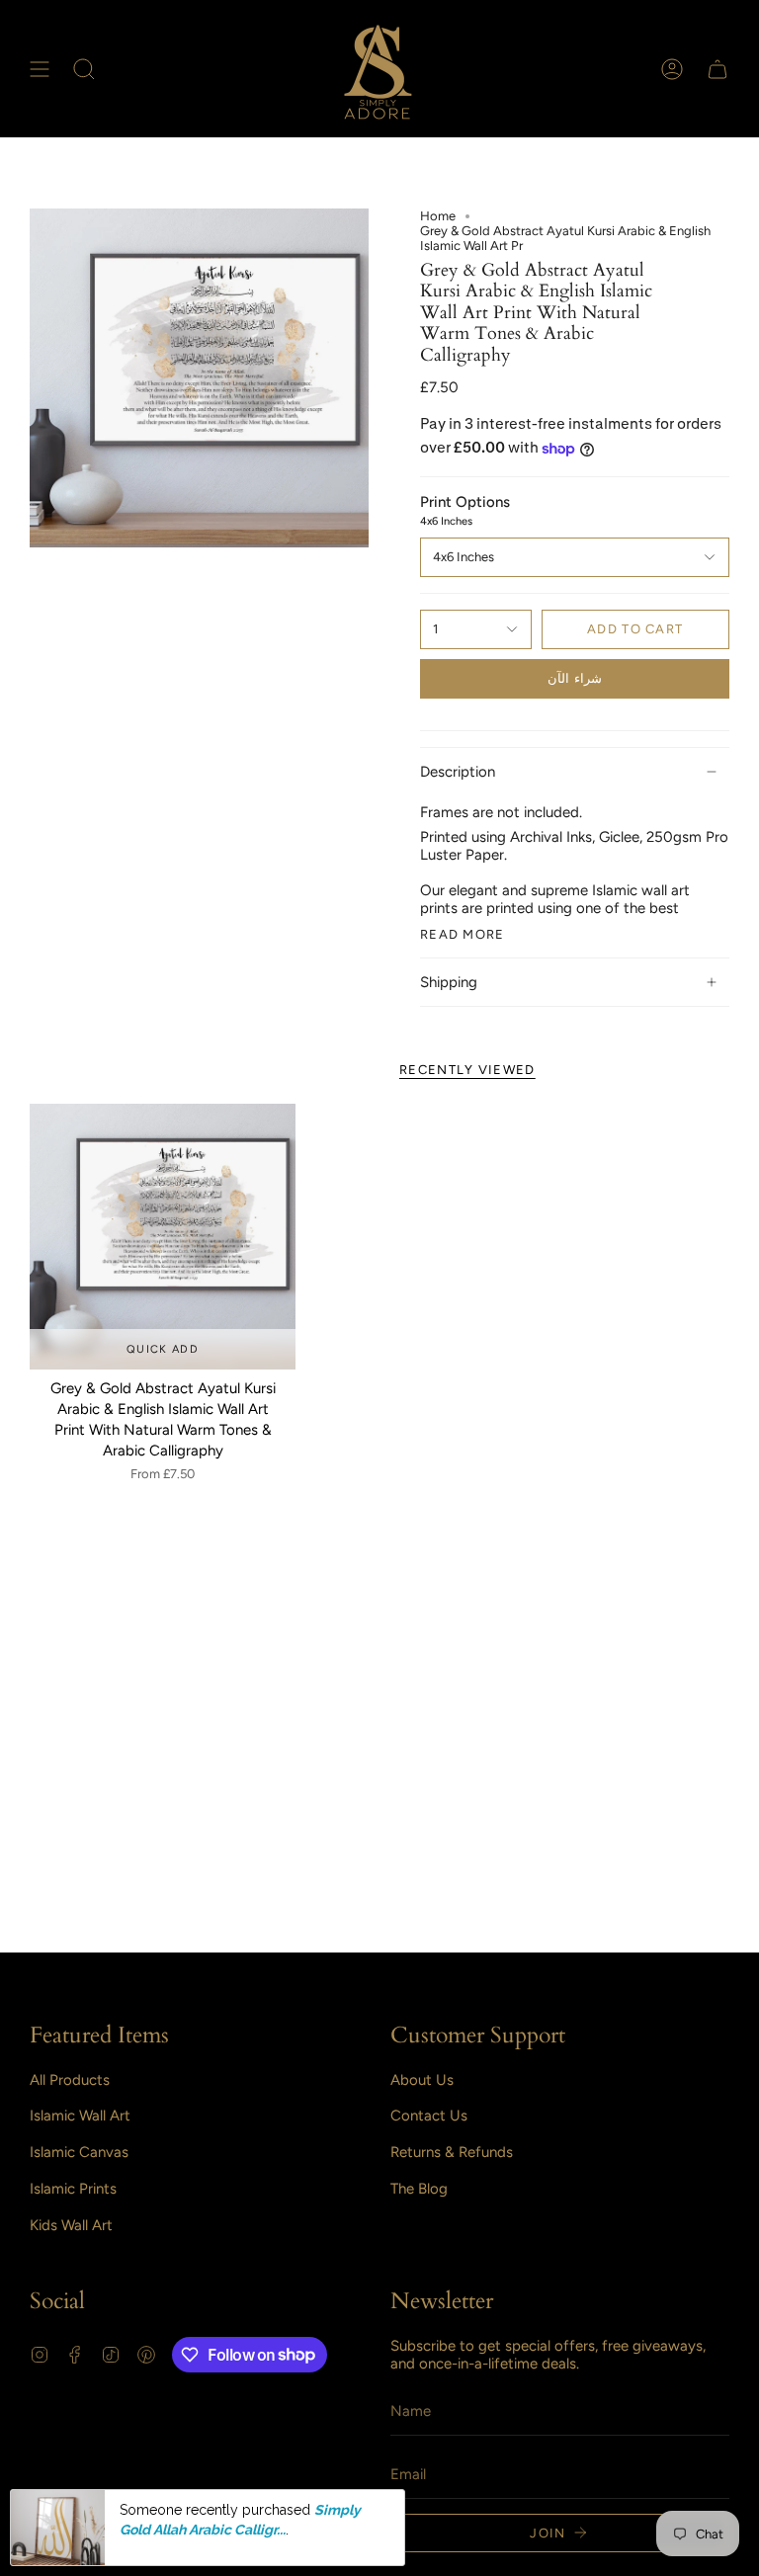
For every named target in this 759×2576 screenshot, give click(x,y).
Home (438, 216)
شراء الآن (574, 678)
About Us (422, 2080)
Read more (463, 934)
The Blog (419, 2189)
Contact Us (429, 2116)
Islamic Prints (73, 2189)
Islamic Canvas (79, 2152)
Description (458, 772)
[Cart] (717, 69)
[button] (84, 69)
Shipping (449, 982)
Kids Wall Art (71, 2225)
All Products (70, 2080)
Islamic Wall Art (80, 2116)
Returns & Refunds (452, 2152)
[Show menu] (40, 69)
